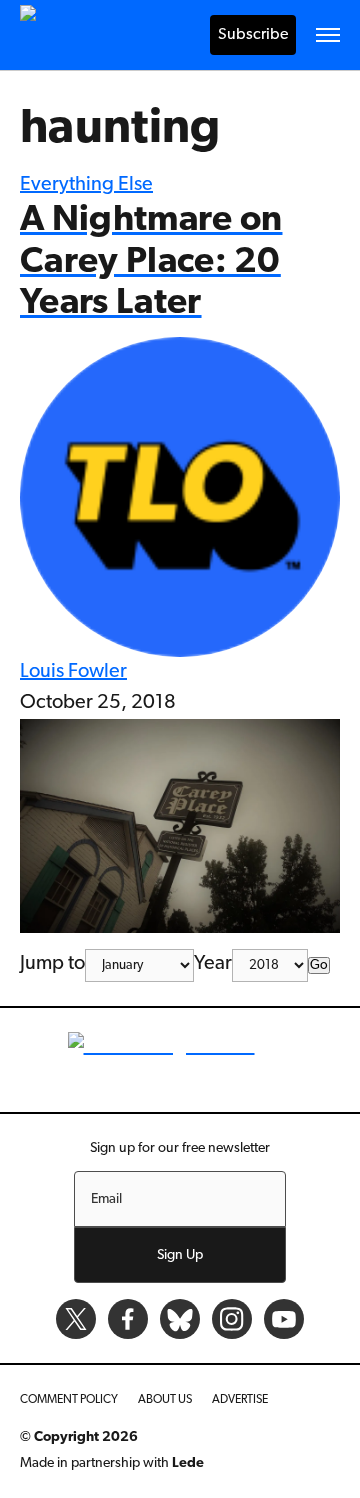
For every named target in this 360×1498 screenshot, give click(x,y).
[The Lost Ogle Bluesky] (180, 1319)
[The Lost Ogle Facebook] (128, 1319)
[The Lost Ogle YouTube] (284, 1319)
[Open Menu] (328, 35)
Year (213, 964)
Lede (188, 1463)
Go (319, 965)
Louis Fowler (73, 672)
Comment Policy (69, 1400)
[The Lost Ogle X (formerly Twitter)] (76, 1319)
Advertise (240, 1400)
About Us (165, 1400)
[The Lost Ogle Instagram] (232, 1319)
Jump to (52, 964)
